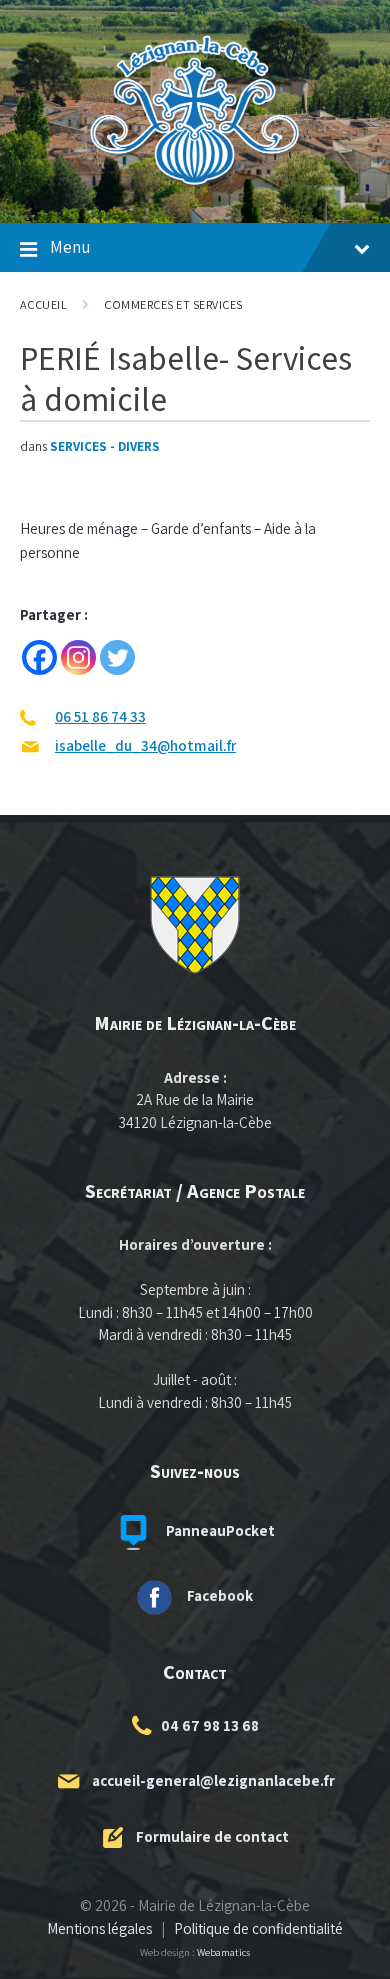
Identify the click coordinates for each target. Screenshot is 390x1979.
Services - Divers (105, 446)
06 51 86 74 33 (100, 716)
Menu (70, 247)
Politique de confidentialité (258, 1928)
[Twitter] (117, 657)
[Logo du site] (195, 184)
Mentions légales (99, 1928)
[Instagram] (78, 657)
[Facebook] (39, 657)
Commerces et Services (173, 304)
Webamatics (223, 1952)
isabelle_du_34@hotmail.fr (145, 745)
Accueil (43, 304)
